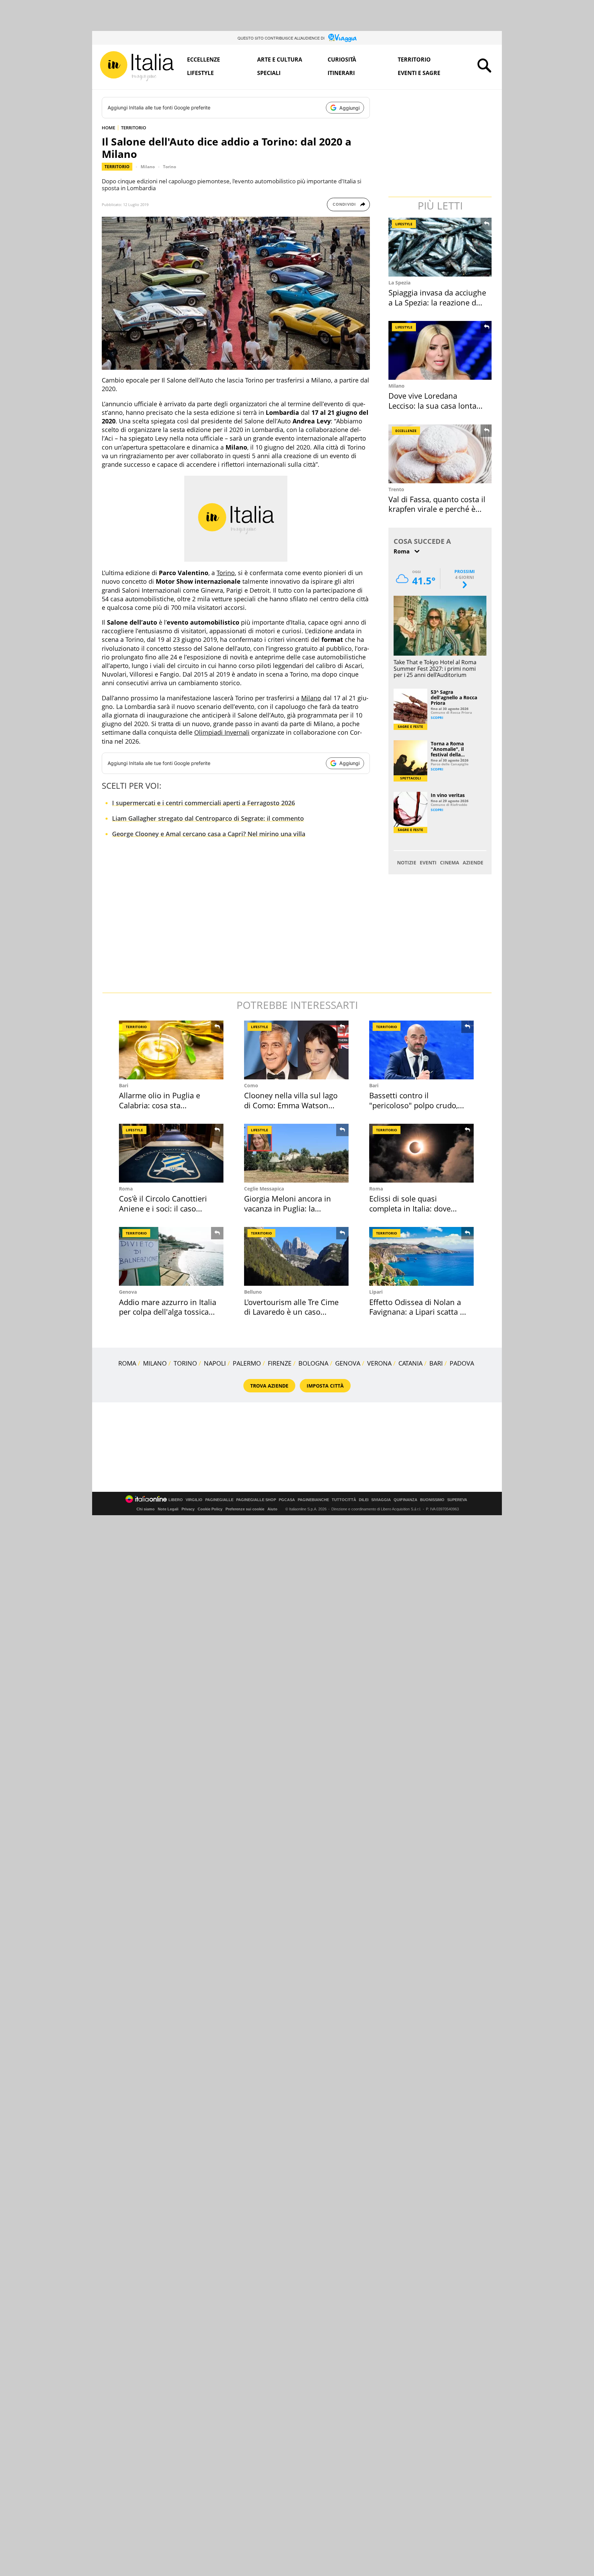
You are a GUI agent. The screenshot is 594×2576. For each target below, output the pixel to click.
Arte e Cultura (280, 60)
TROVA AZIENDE (269, 1386)
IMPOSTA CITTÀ (325, 1386)
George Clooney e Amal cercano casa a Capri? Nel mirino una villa (209, 834)
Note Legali (168, 1509)
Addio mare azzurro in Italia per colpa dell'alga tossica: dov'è (168, 1312)
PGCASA (287, 1500)
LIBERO (176, 1500)
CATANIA (410, 1363)
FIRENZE (280, 1363)
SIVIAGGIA (381, 1500)
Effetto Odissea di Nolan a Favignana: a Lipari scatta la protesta (418, 1312)
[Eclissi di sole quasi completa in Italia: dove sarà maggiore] (421, 1153)
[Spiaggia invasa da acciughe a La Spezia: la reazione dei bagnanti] (441, 247)
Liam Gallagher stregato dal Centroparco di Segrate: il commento (208, 818)
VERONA (379, 1363)
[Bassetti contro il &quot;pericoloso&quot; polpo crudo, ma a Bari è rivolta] (421, 1050)
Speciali (269, 73)
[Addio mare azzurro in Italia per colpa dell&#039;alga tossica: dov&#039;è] (171, 1256)
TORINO (185, 1363)
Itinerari (341, 73)
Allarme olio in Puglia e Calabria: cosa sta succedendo (159, 1105)
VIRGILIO (194, 1500)
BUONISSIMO (432, 1500)
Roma (126, 1189)
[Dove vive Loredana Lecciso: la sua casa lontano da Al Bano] (441, 350)
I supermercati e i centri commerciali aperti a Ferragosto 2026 (203, 803)
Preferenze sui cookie (245, 1509)
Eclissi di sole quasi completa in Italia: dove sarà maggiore (410, 1208)
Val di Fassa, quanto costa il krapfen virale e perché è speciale (437, 509)
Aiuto (272, 1509)
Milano (148, 167)
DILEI (364, 1500)
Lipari (376, 1292)
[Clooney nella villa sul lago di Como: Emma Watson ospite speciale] (296, 1050)
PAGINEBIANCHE (313, 1500)
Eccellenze (203, 60)
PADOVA (462, 1363)
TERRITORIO (134, 128)
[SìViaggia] (343, 38)
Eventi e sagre (419, 73)
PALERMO (247, 1363)
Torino (169, 167)
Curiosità (342, 60)
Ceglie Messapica (264, 1189)
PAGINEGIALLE (219, 1500)
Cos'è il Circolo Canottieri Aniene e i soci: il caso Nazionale (163, 1208)
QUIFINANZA (405, 1500)
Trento (396, 489)
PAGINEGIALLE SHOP (256, 1500)
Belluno (253, 1292)
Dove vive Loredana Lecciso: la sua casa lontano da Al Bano (437, 405)
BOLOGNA (313, 1363)
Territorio (414, 60)
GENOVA (348, 1363)
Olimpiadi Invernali (222, 732)
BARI (436, 1363)
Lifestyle (200, 73)
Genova (128, 1292)
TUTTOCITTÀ (344, 1500)
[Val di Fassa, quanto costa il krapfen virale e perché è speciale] (441, 454)
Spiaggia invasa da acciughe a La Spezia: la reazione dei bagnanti (437, 302)
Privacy (188, 1509)
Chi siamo (146, 1509)
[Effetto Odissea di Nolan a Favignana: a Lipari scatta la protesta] (421, 1256)
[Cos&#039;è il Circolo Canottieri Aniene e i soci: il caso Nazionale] (171, 1153)
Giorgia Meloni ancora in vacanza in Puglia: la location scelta (288, 1208)
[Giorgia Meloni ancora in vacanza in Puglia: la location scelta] (296, 1153)
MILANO (155, 1363)
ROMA (127, 1363)
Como (251, 1085)
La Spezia (399, 283)
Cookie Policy (210, 1509)
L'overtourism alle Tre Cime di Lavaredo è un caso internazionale (291, 1312)
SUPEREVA (457, 1500)
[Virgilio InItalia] (137, 66)
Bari (124, 1085)
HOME (108, 128)
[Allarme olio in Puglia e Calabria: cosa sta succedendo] (171, 1050)
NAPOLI (215, 1363)
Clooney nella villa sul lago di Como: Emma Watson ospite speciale (291, 1105)
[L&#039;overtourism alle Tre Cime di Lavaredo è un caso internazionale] (296, 1256)
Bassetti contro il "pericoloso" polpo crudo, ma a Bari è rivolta (414, 1105)
